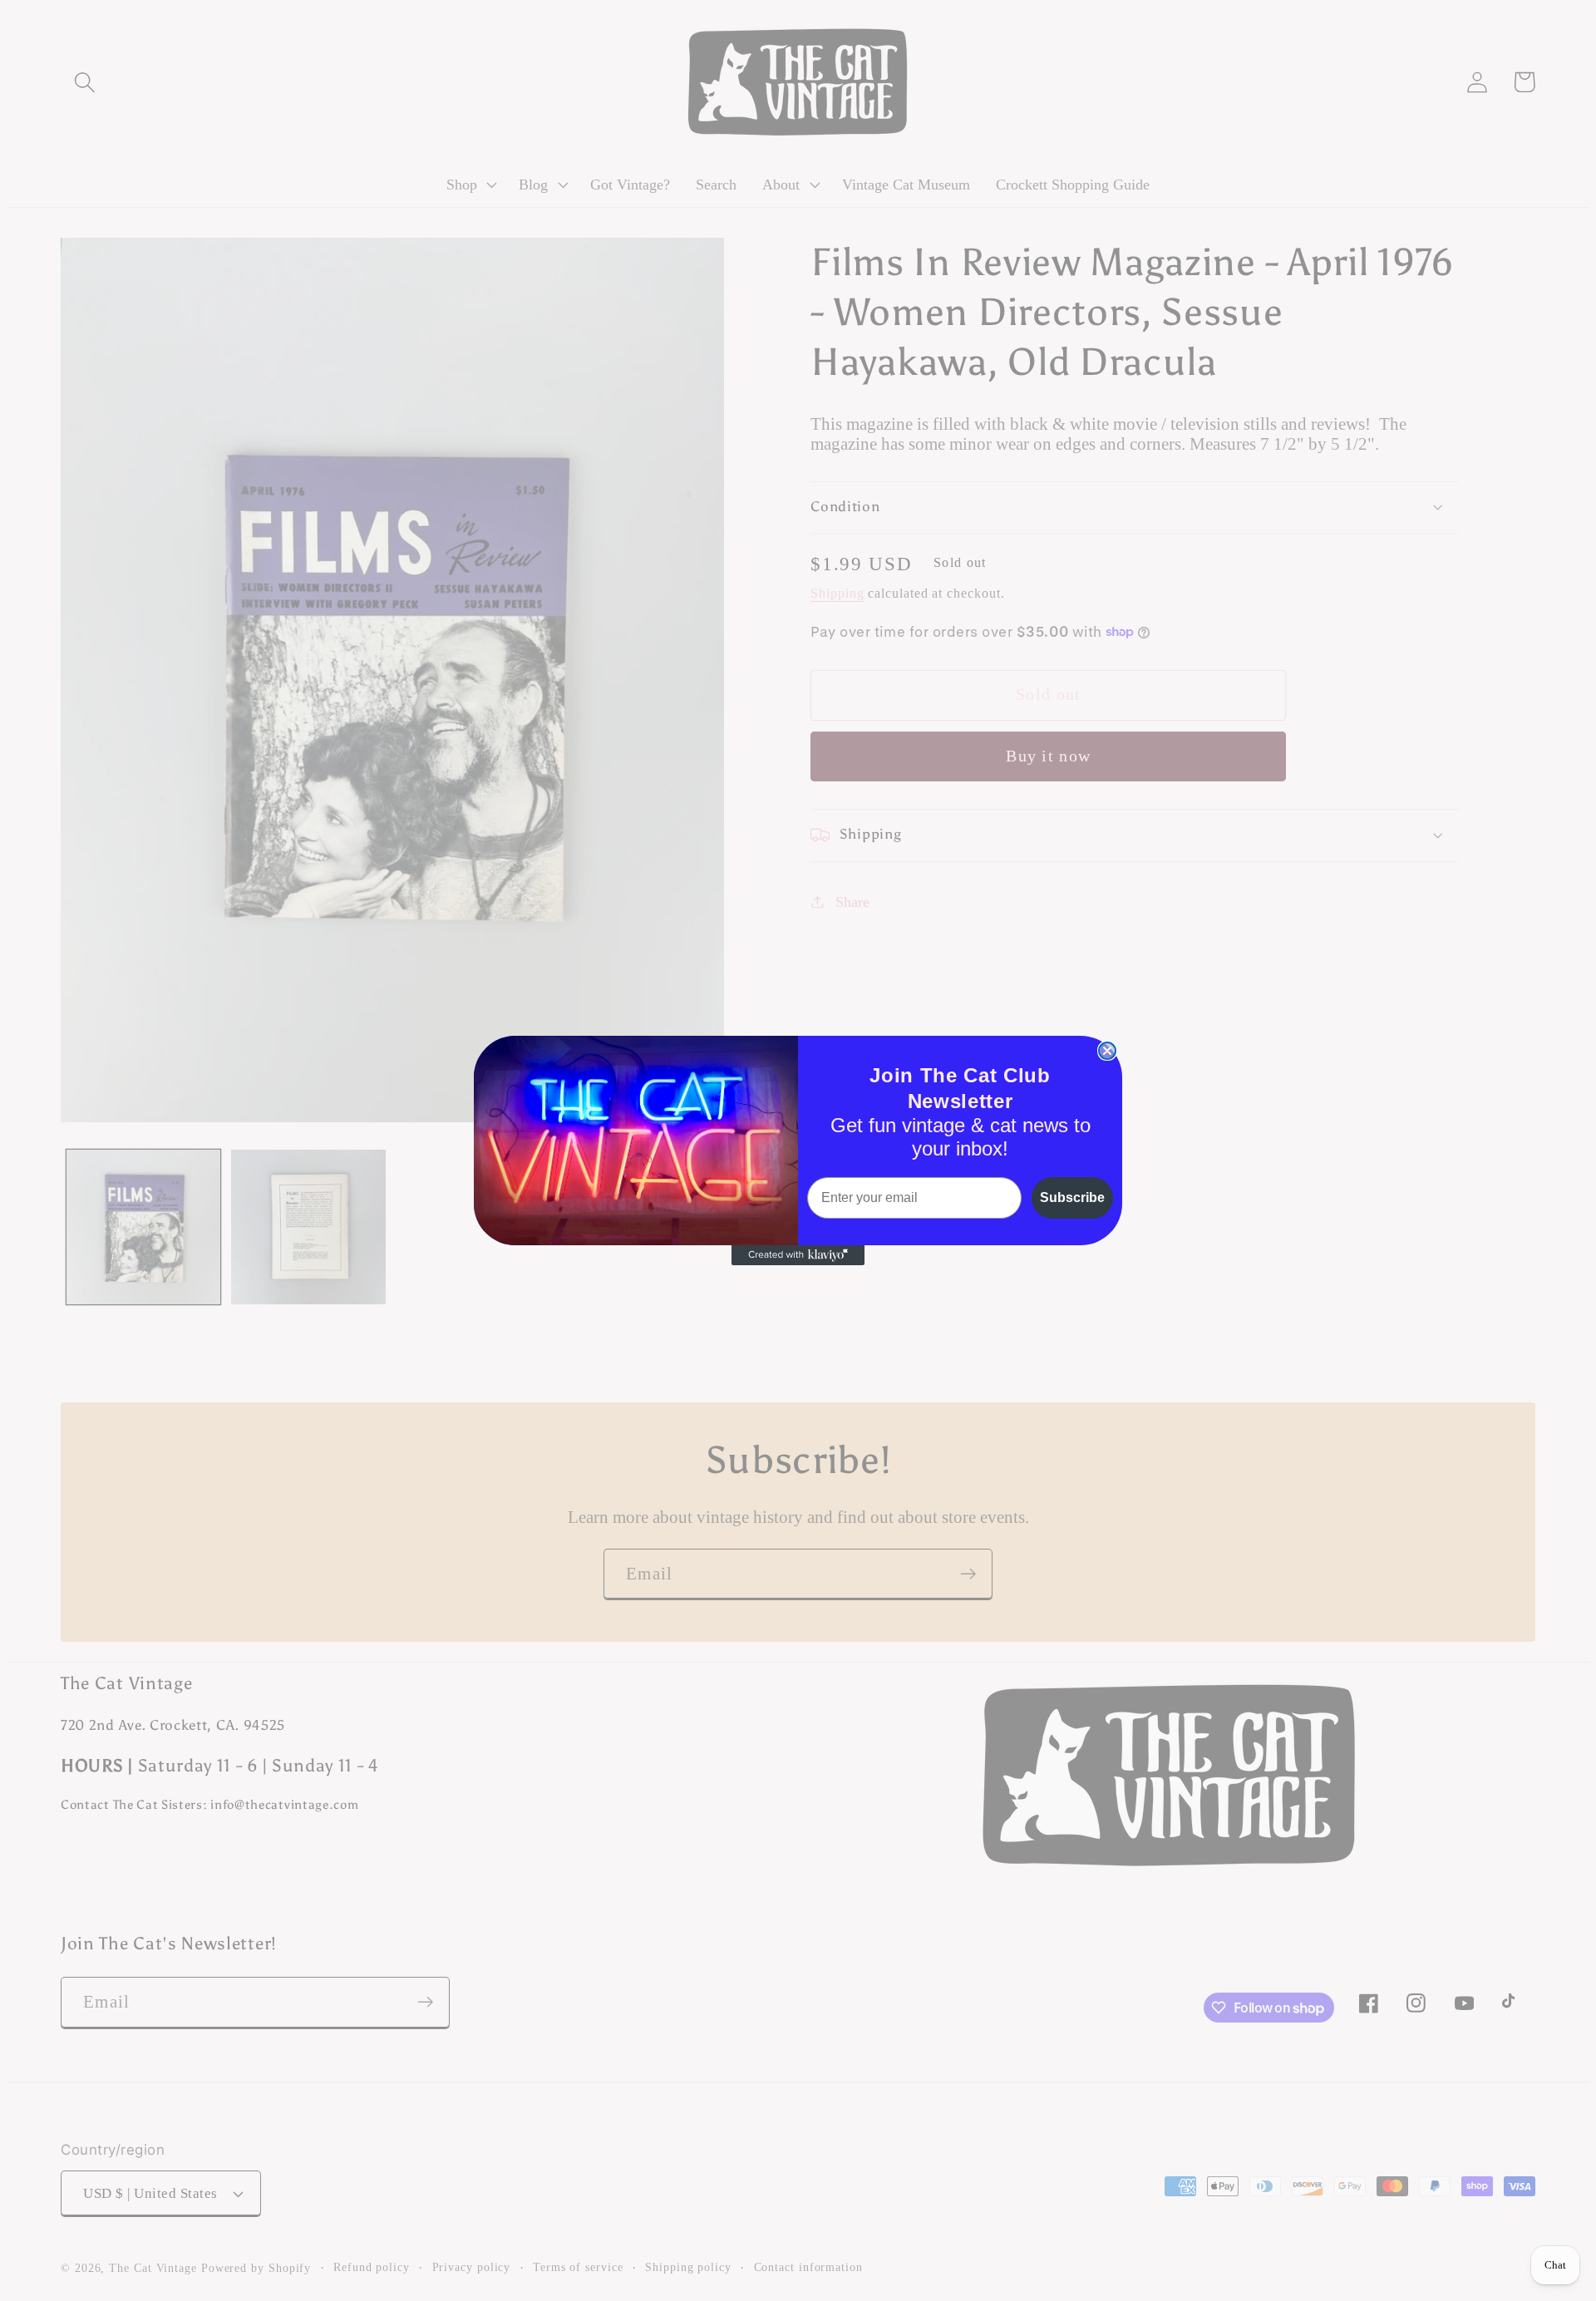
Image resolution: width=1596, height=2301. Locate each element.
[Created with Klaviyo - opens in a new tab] (798, 1255)
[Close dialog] (1107, 1051)
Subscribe (1072, 1197)
